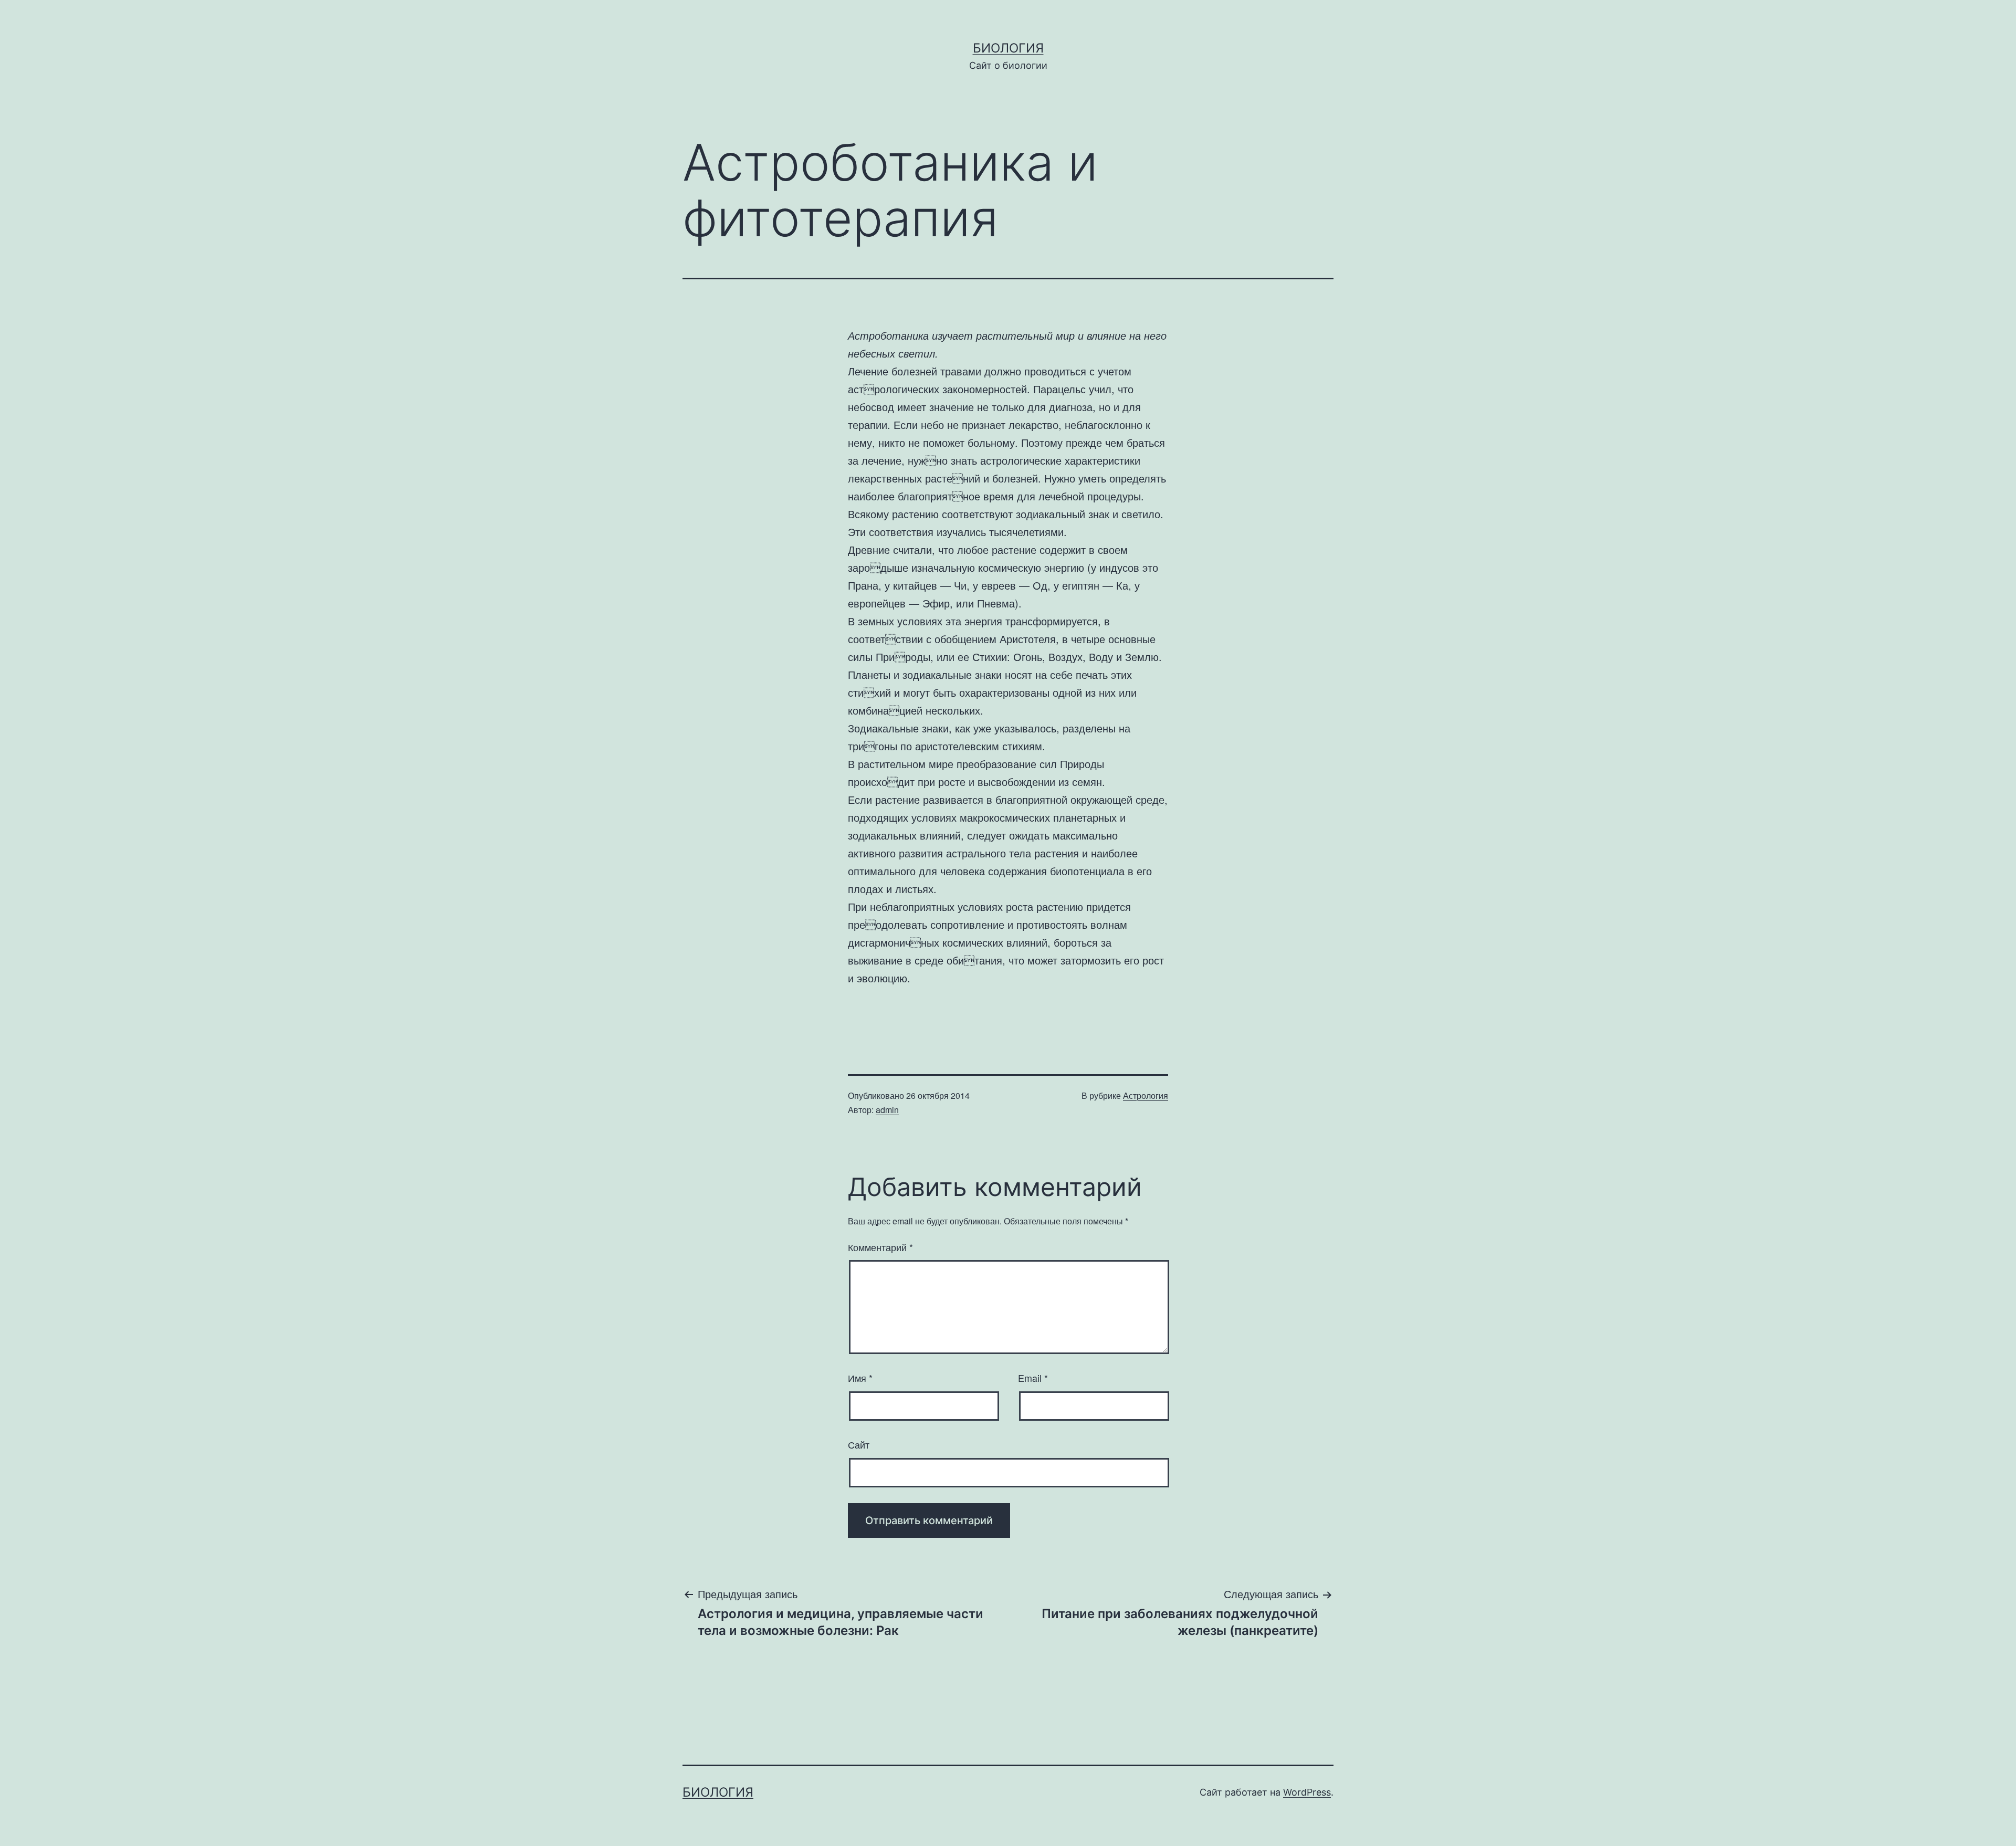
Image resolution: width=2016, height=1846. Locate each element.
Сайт (859, 1444)
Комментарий (880, 1247)
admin (887, 1110)
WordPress (1307, 1792)
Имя (860, 1378)
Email (1033, 1378)
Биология (1008, 48)
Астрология (1146, 1095)
